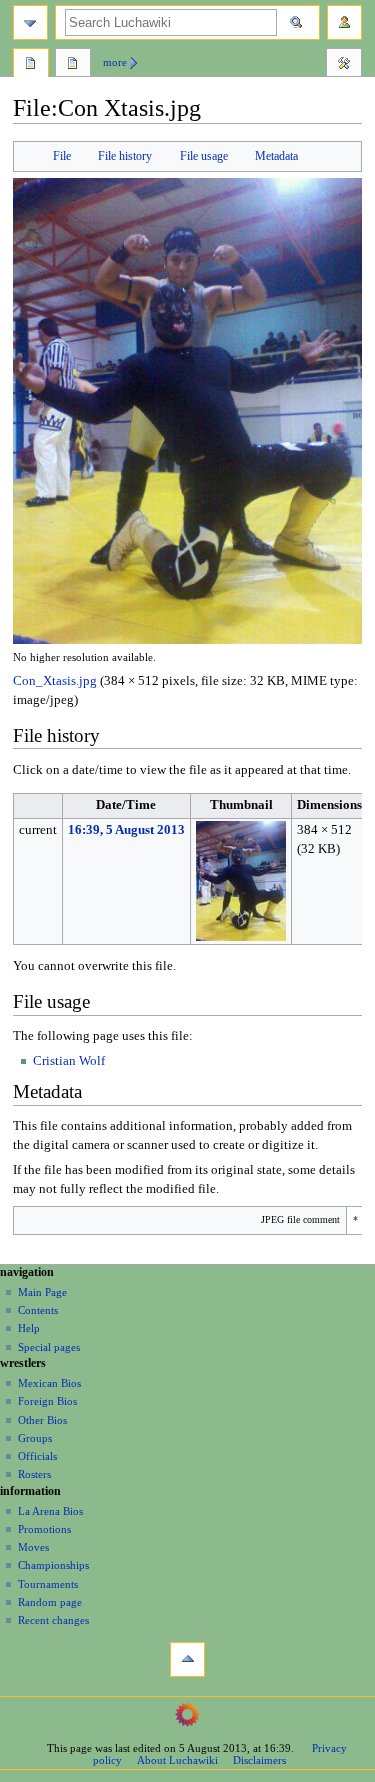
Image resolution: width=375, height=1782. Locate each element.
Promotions (44, 1529)
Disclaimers (259, 1760)
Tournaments (48, 1584)
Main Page (42, 1292)
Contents (38, 1310)
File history (125, 156)
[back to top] (187, 1659)
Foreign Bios (47, 1401)
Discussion (73, 65)
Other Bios (42, 1420)
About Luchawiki (177, 1760)
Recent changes (53, 1620)
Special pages (49, 1347)
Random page (50, 1602)
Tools (344, 65)
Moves (33, 1547)
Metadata (276, 156)
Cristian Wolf (69, 1061)
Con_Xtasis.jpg (55, 681)
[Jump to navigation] (30, 22)
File (62, 156)
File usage (204, 156)
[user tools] (344, 22)
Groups (35, 1438)
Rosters (34, 1474)
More (115, 62)
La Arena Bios (50, 1511)
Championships (53, 1565)
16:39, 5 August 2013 (126, 830)
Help (29, 1328)
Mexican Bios (49, 1383)
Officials (37, 1456)
